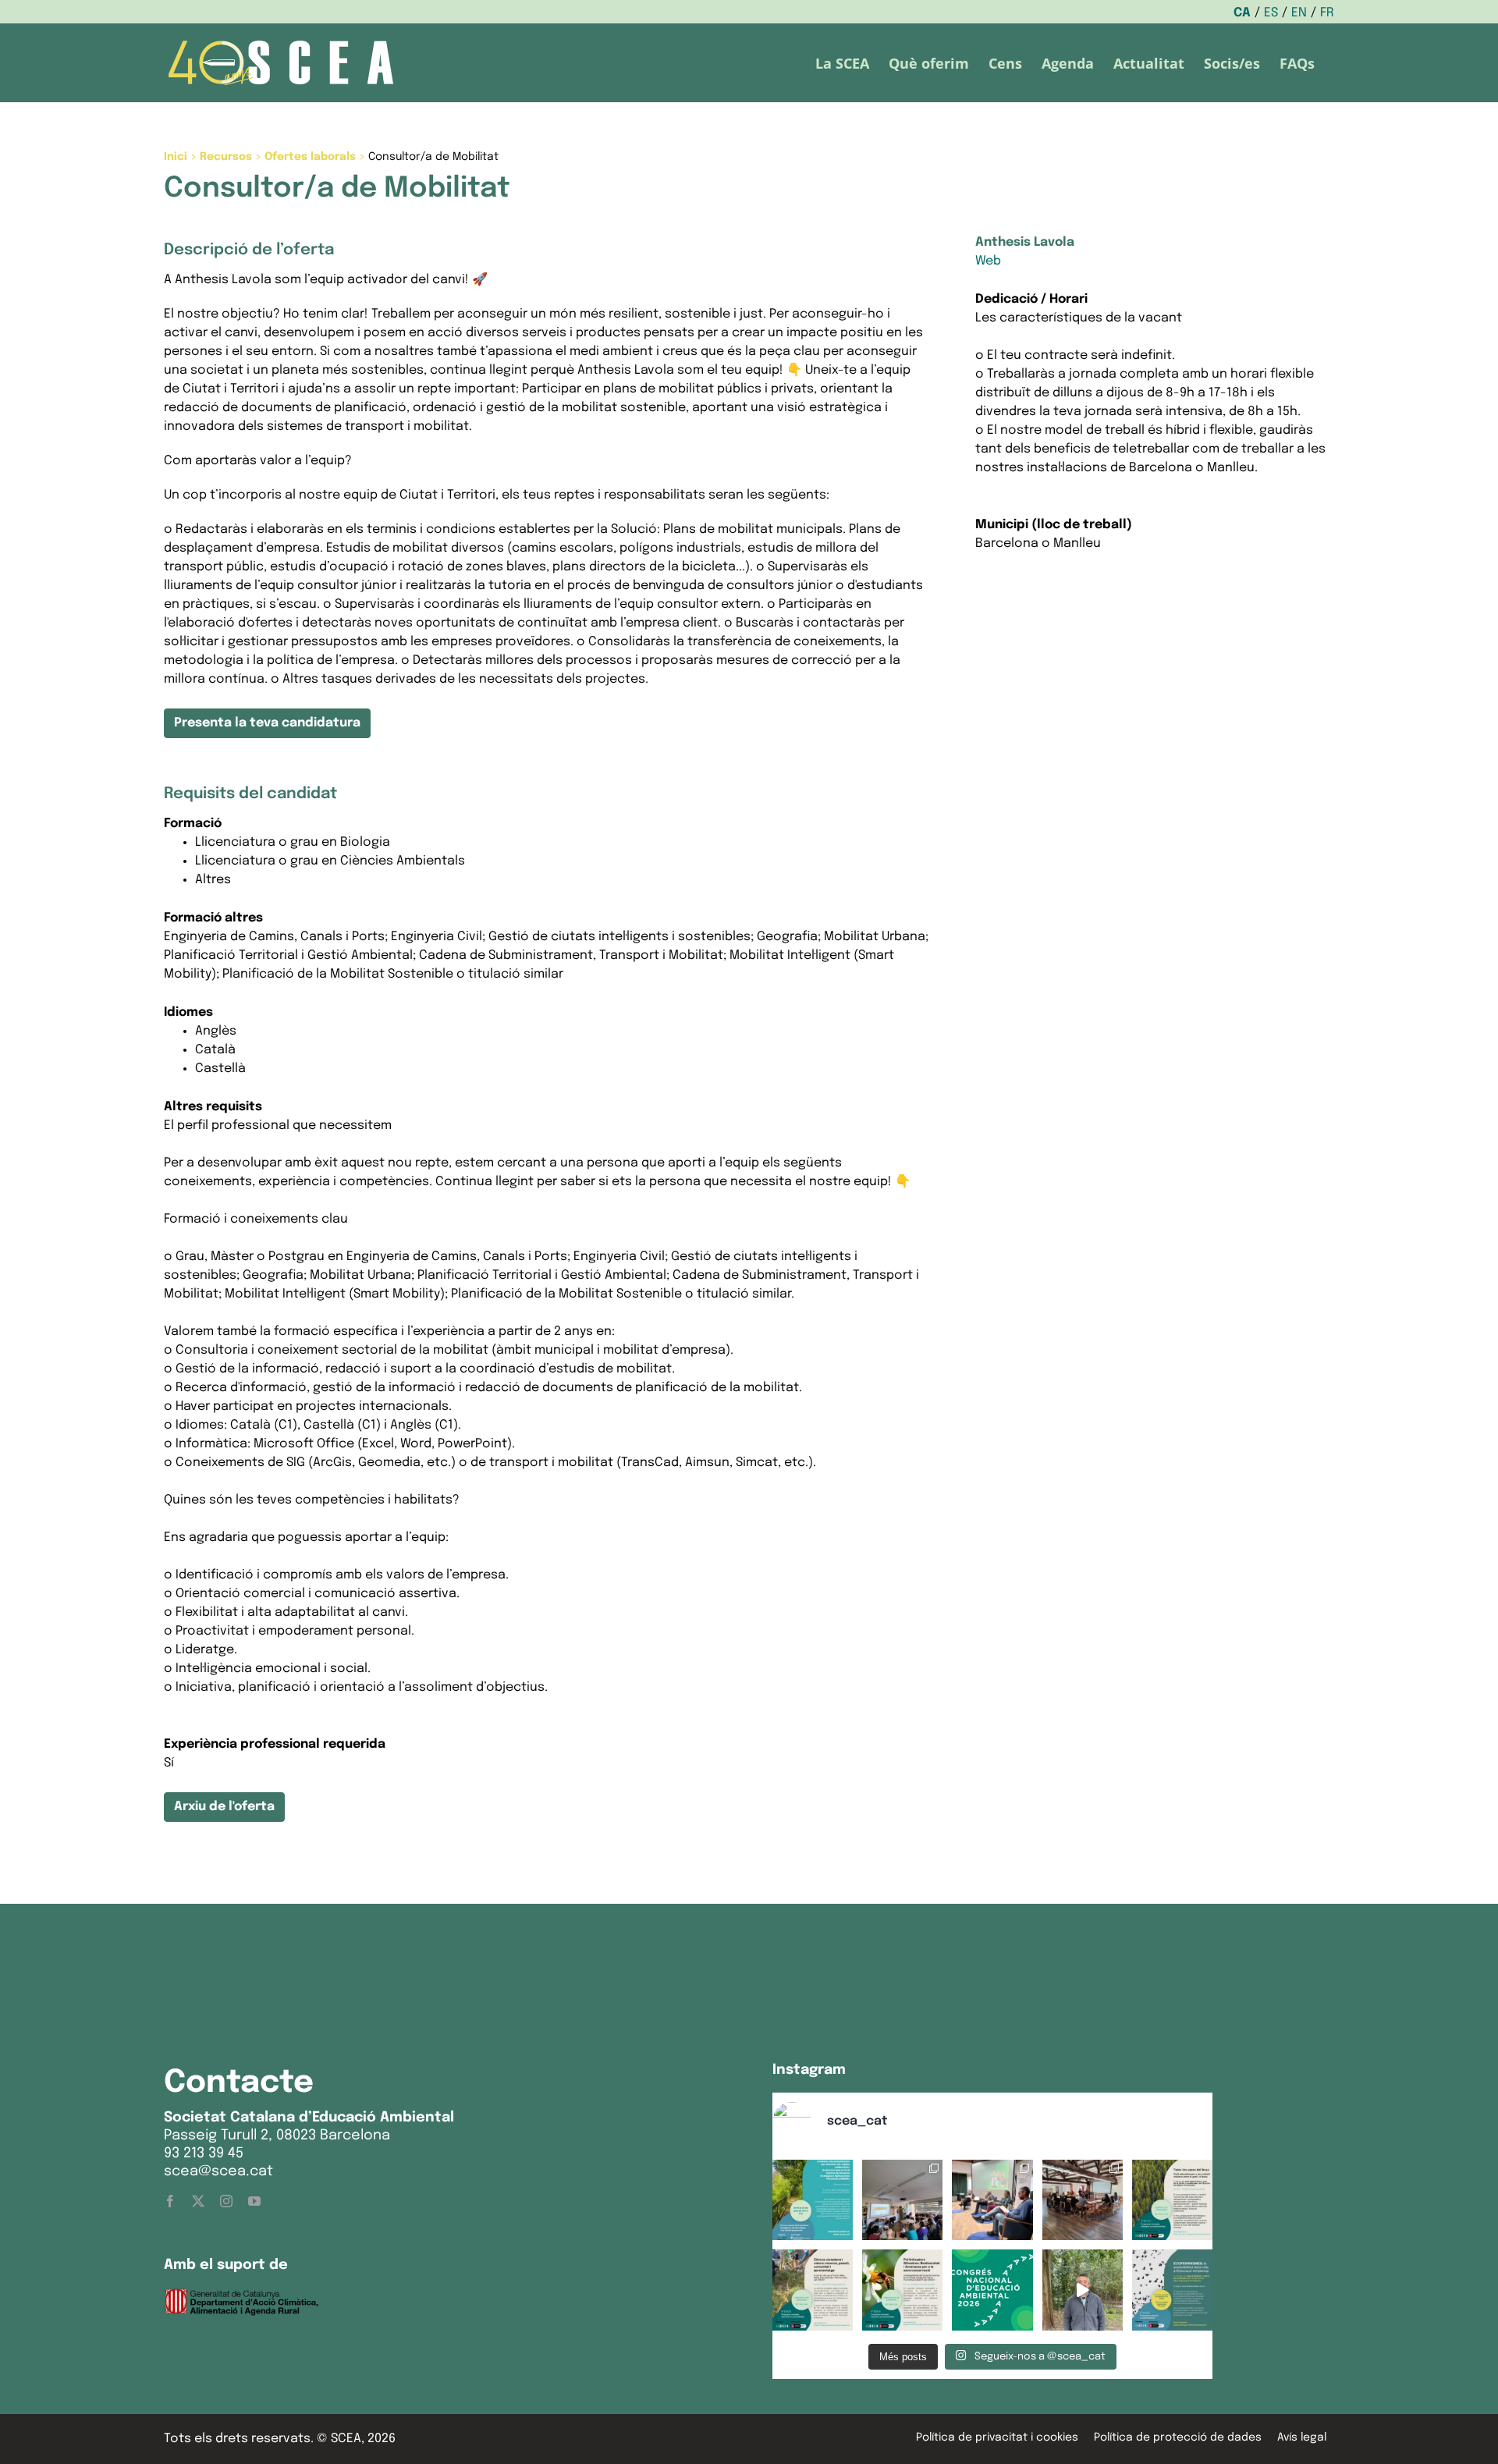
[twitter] (198, 2201)
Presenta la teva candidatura (267, 723)
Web (988, 261)
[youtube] (254, 2201)
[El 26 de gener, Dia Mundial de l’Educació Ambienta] (992, 2290)
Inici (176, 157)
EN (1299, 13)
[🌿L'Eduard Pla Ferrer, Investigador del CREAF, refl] (1083, 2290)
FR (1327, 13)
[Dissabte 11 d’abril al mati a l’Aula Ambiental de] (902, 2200)
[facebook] (170, 2201)
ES (1271, 13)
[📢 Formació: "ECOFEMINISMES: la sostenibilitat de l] (1172, 2290)
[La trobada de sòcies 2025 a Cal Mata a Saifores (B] (1083, 2200)
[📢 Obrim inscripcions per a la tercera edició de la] (813, 2200)
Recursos (226, 157)
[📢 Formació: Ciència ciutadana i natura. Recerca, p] (813, 2290)
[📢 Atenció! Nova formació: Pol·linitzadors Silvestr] (902, 2290)
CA (1242, 13)
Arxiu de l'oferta (224, 1807)
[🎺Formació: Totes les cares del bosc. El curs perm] (1172, 2200)
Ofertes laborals (310, 157)
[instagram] (226, 2201)
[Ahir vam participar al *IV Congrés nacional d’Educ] (992, 2200)
